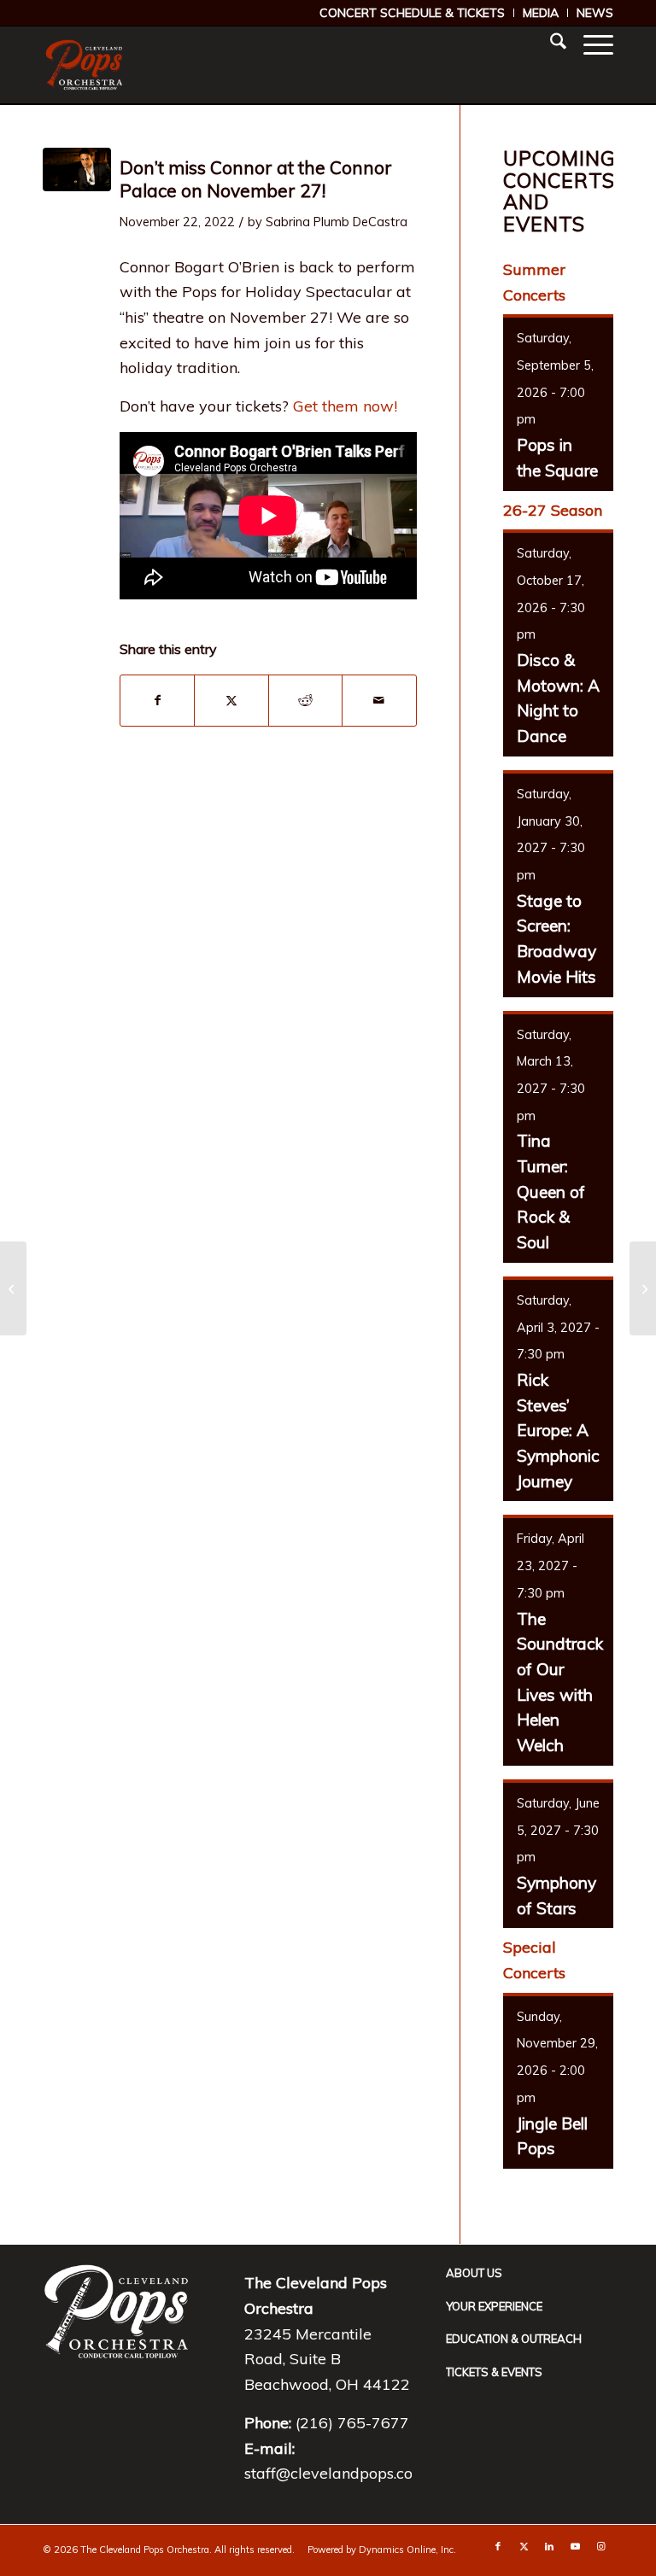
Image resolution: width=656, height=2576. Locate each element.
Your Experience (494, 2306)
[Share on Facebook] (157, 701)
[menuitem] (413, 13)
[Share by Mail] (379, 701)
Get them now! (345, 406)
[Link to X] (524, 2546)
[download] (84, 65)
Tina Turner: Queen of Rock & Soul (551, 1192)
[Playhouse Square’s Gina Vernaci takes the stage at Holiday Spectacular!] (13, 1288)
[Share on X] (231, 701)
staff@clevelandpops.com (336, 2473)
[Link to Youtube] (575, 2546)
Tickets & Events (494, 2372)
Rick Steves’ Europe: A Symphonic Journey (558, 1431)
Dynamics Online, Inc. (407, 2550)
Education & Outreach (514, 2339)
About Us (474, 2273)
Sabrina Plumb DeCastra (337, 222)
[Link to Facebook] (498, 2546)
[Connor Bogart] (77, 169)
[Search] (550, 44)
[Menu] (590, 44)
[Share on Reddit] (305, 701)
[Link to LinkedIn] (549, 2546)
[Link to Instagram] (600, 2546)
